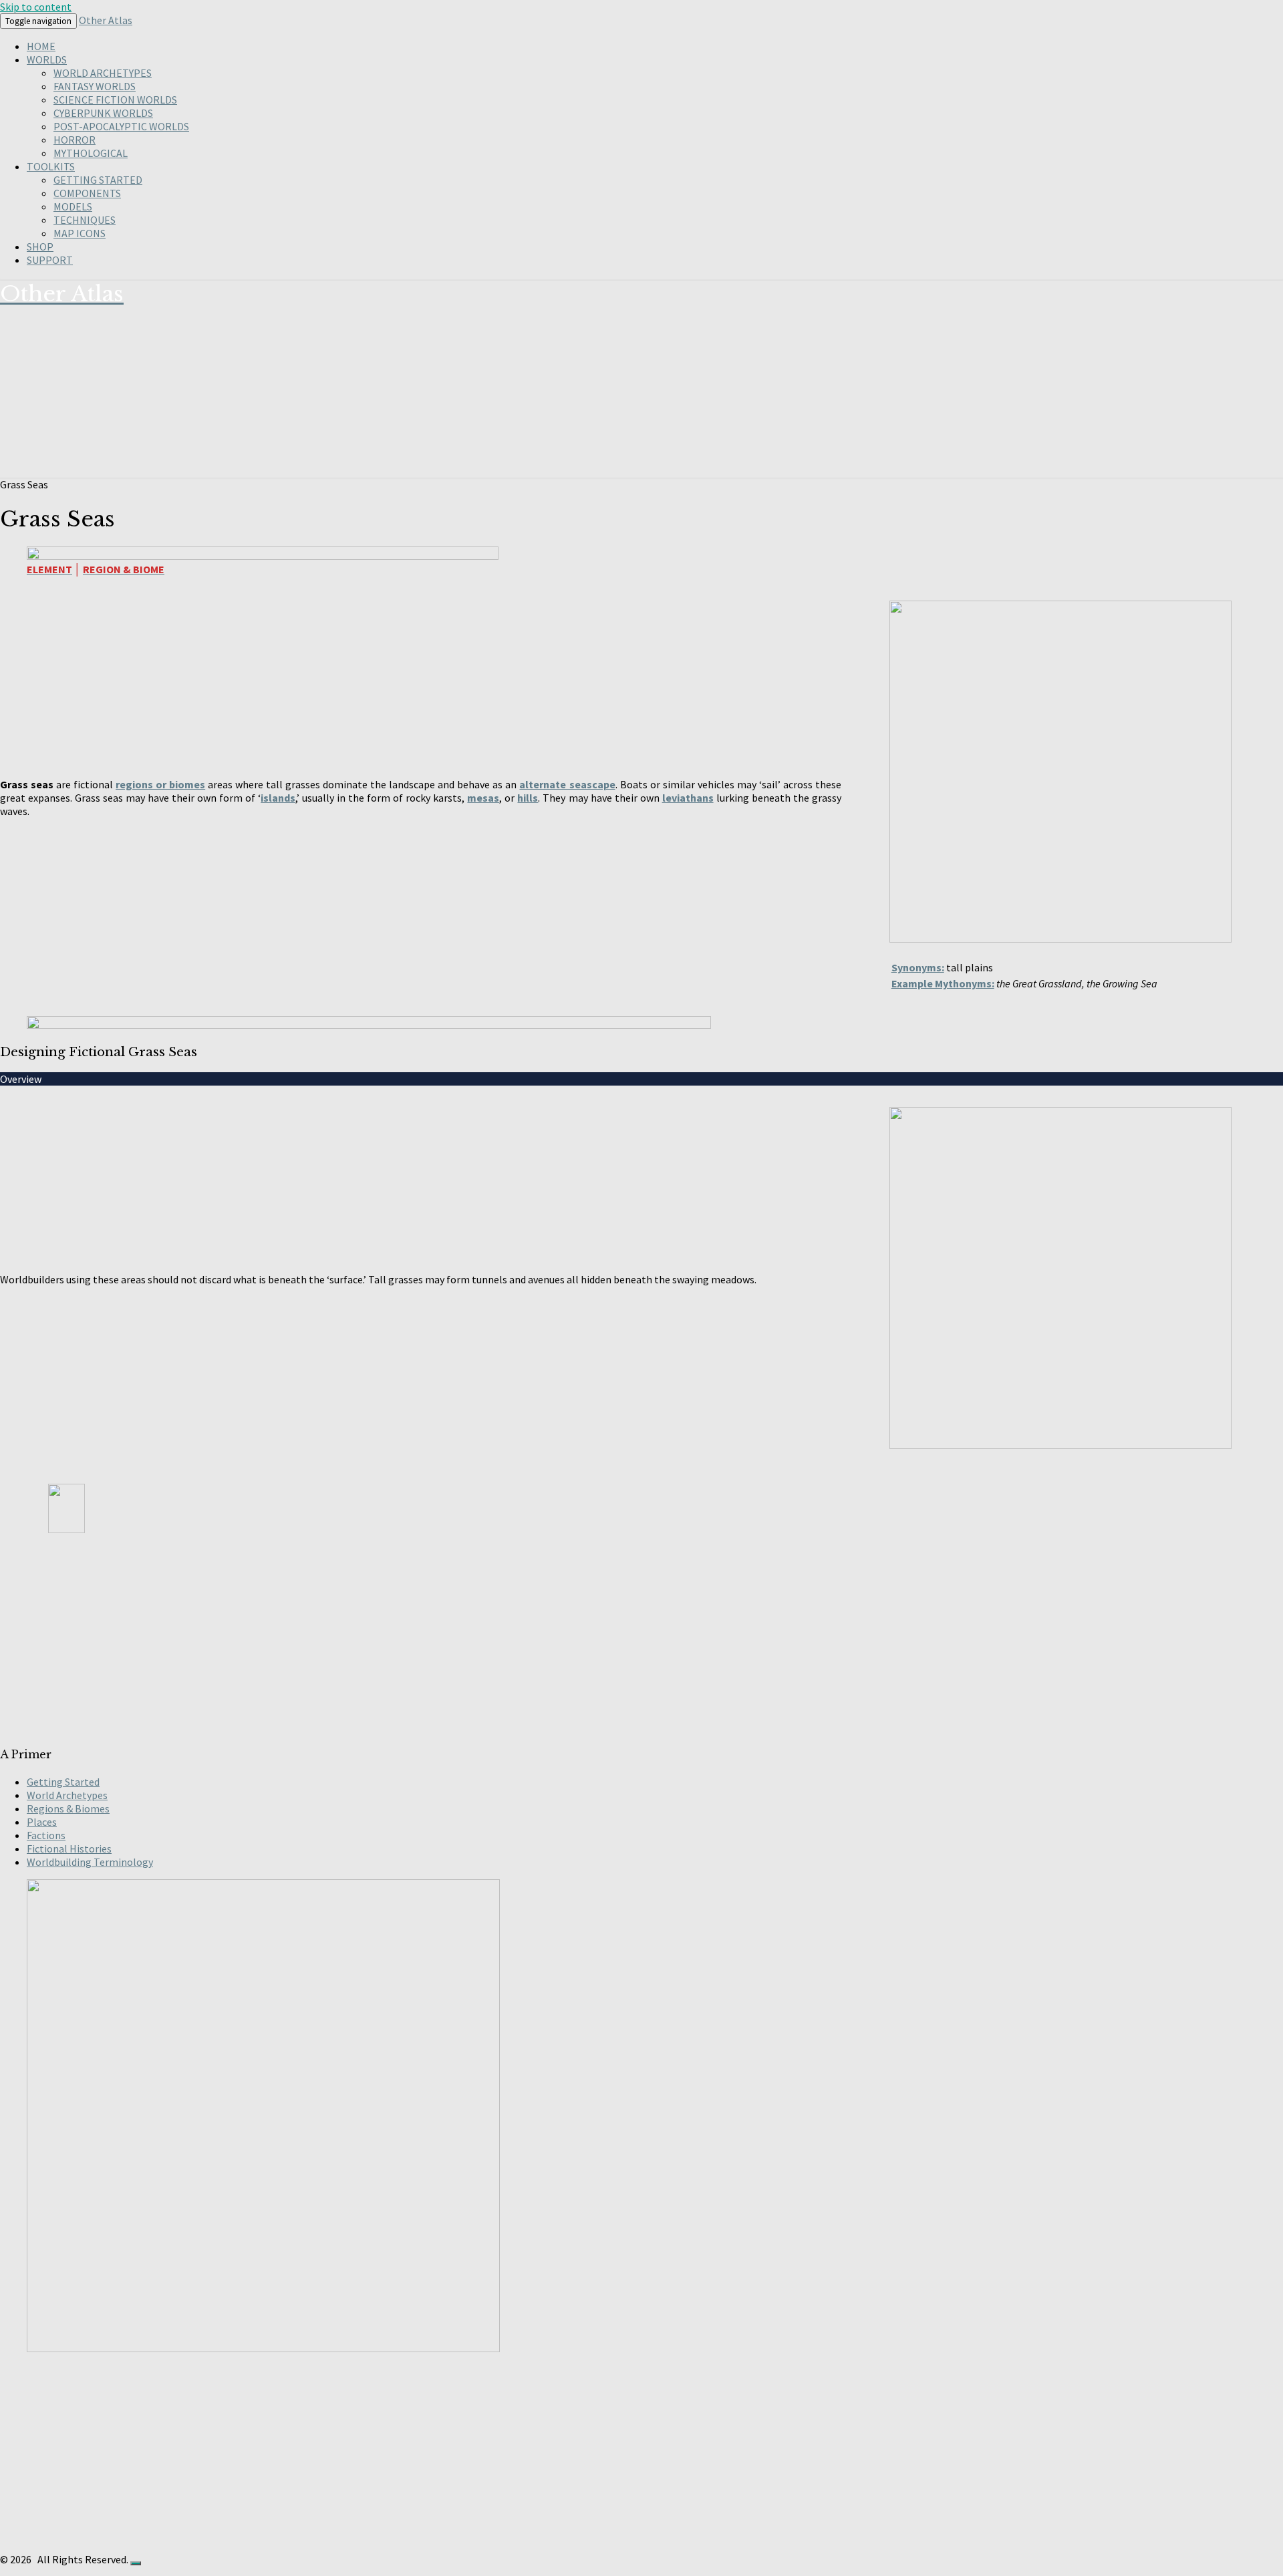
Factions (46, 1835)
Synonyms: (918, 967)
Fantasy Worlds (95, 86)
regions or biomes (160, 784)
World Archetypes (103, 73)
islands (278, 798)
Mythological (91, 153)
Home (41, 46)
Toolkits (51, 166)
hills (528, 798)
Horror (75, 140)
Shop (40, 247)
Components (87, 193)
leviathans (688, 798)
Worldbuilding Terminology (90, 1862)
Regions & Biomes (68, 1808)
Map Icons (80, 233)
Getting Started (98, 180)
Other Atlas (106, 20)
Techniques (85, 220)
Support (50, 260)
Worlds (47, 59)
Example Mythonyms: (943, 983)
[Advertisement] (401, 1640)
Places (42, 1822)
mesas (483, 798)
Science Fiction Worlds (115, 100)
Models (73, 206)
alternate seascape (567, 784)
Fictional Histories (69, 1848)
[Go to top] (136, 2563)
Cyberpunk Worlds (103, 113)
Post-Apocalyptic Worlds (121, 126)
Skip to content (36, 7)
